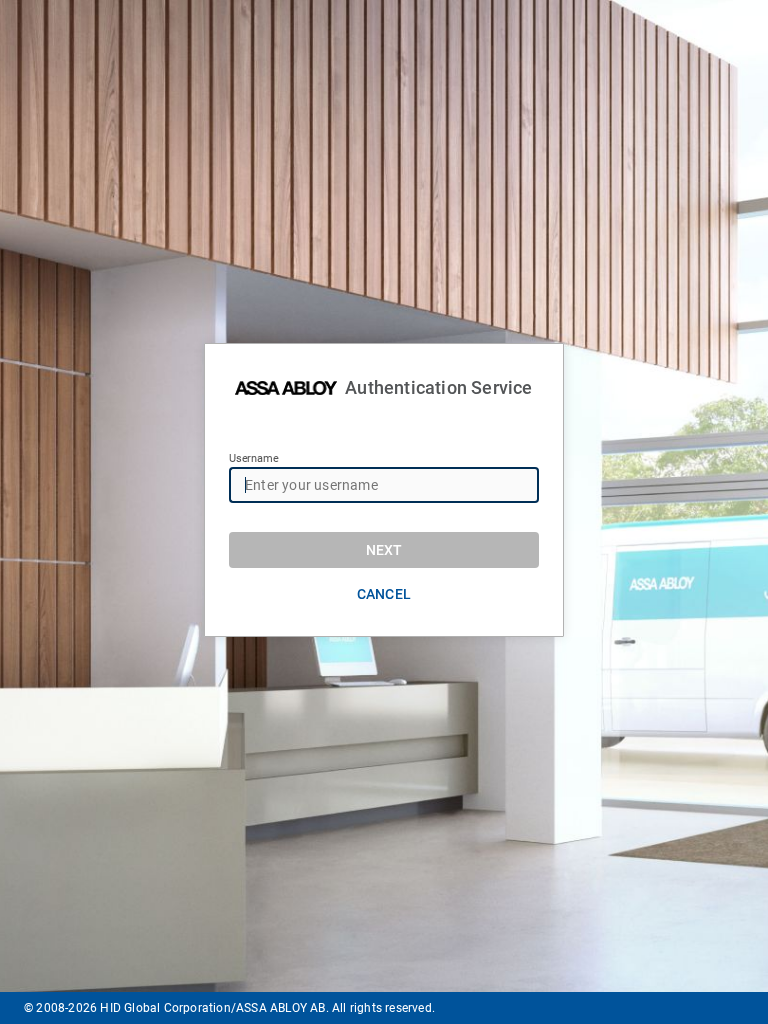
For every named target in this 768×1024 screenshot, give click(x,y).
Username (253, 458)
